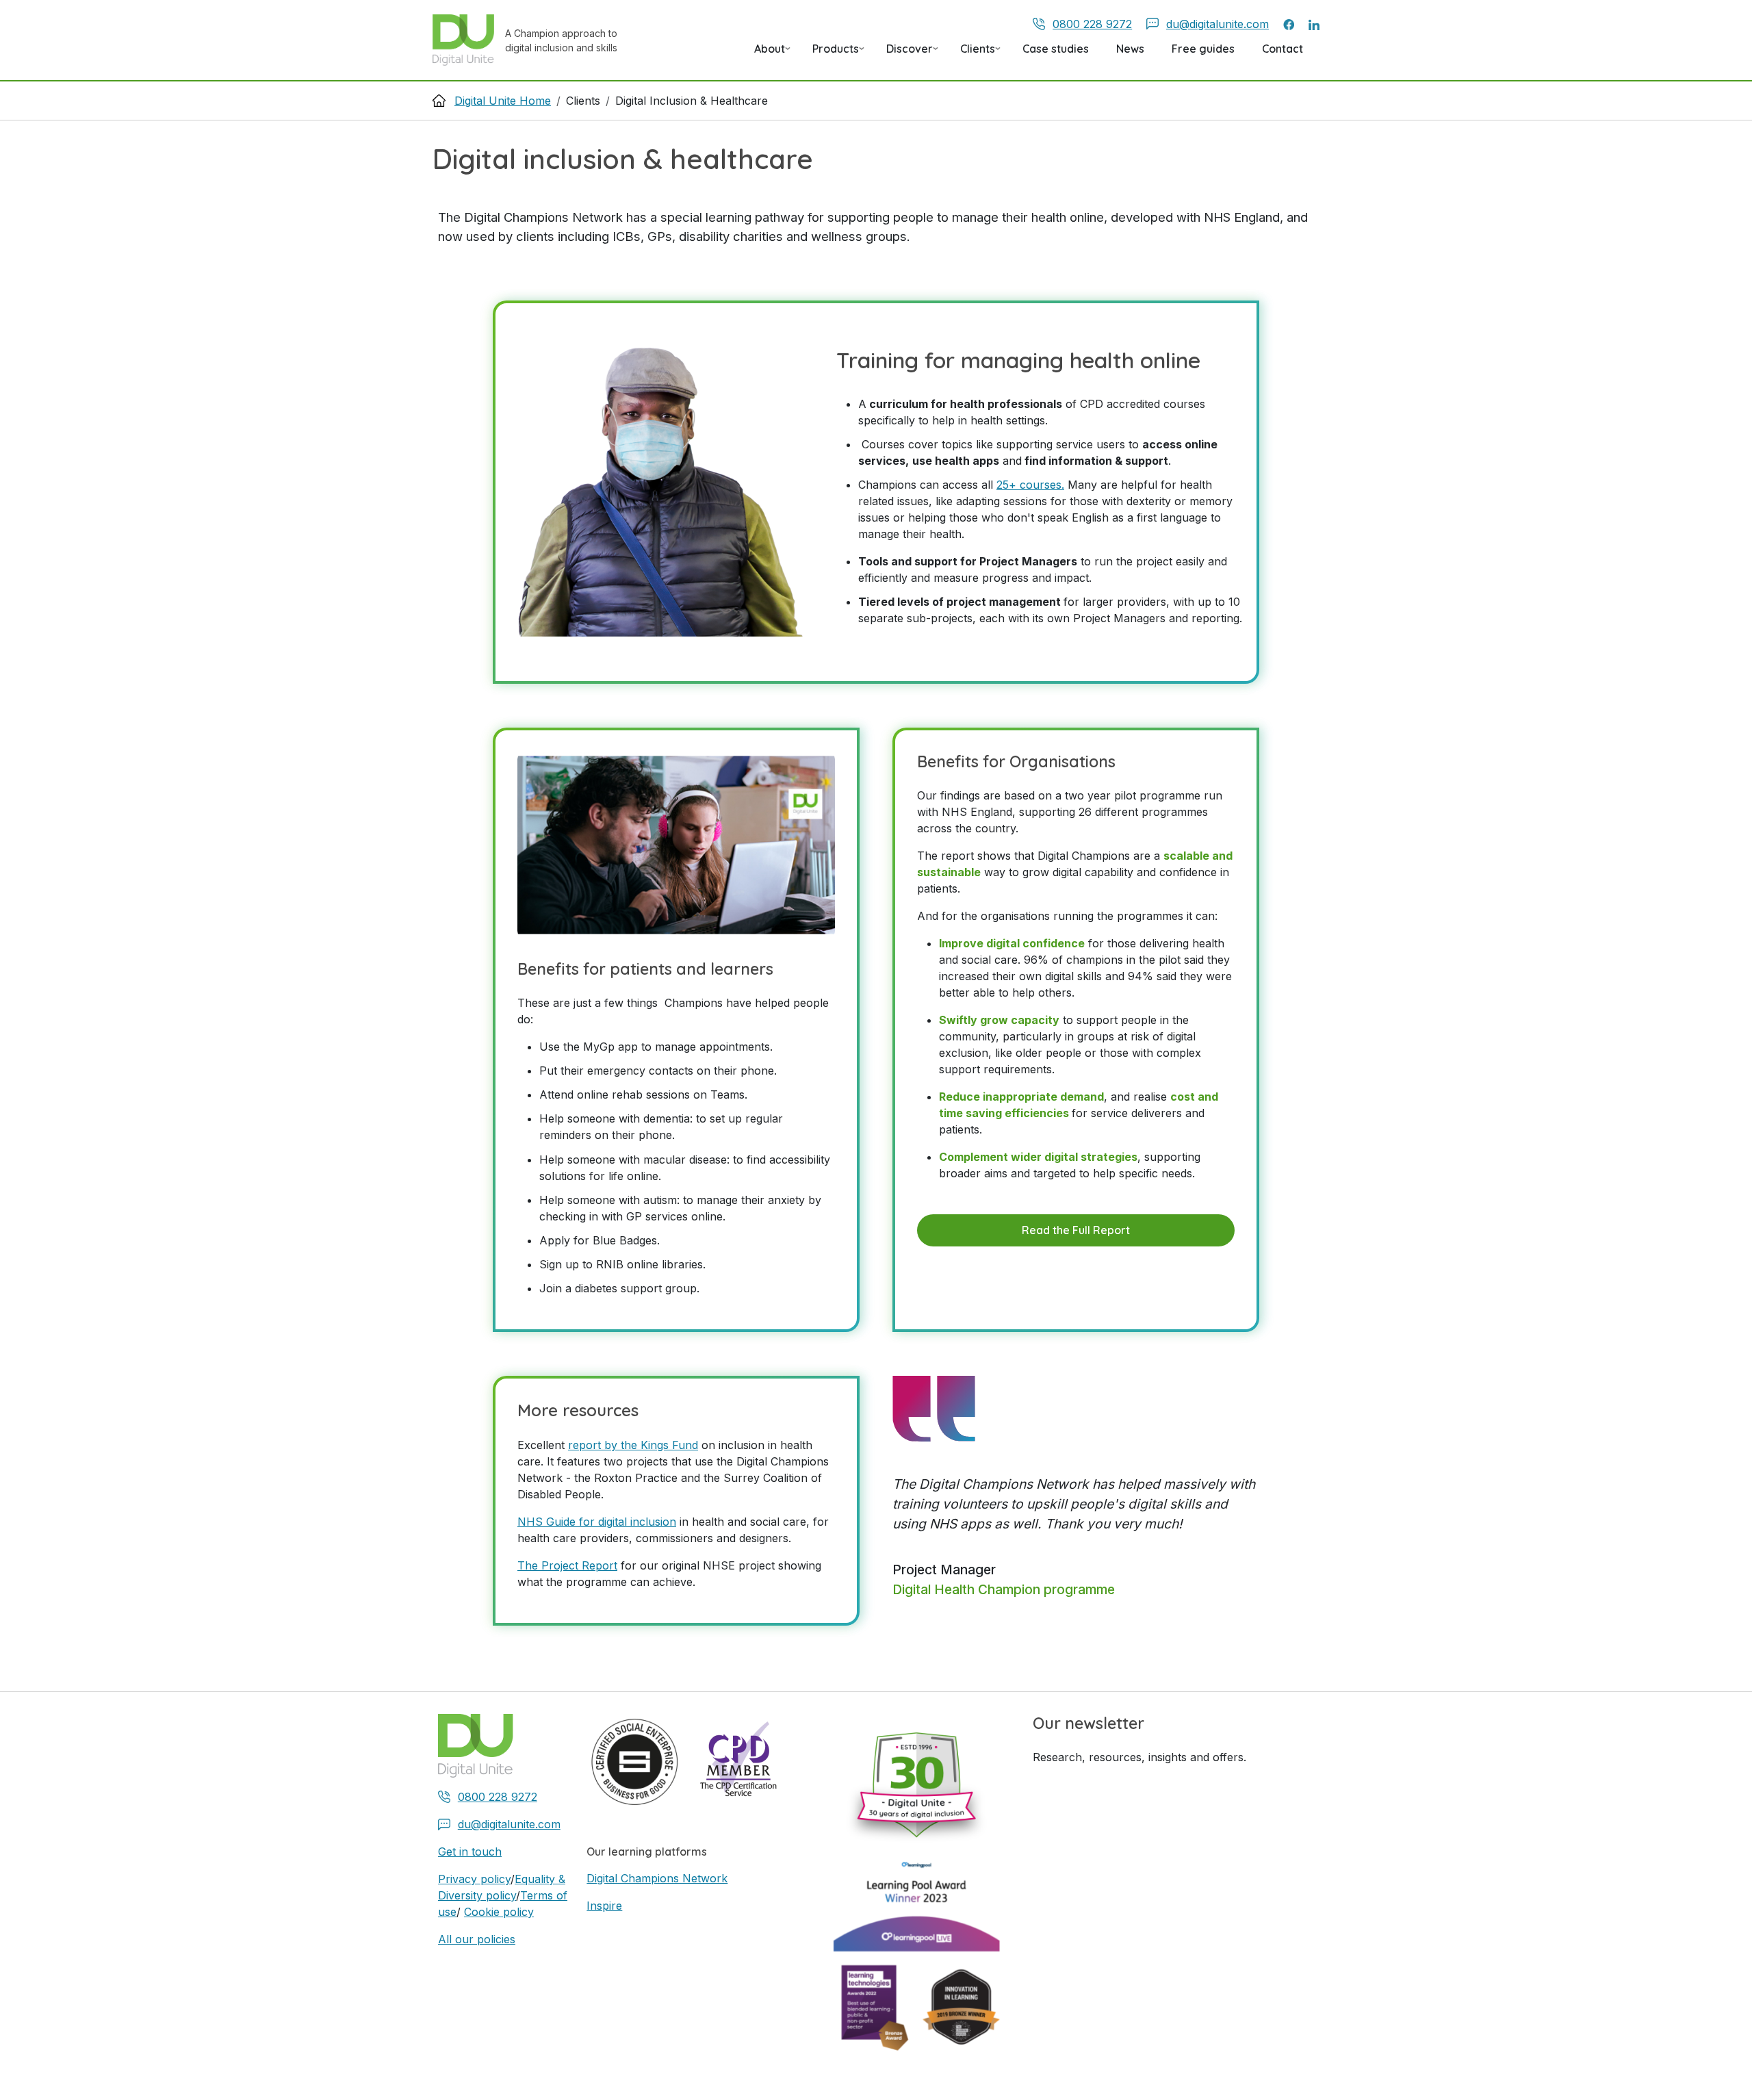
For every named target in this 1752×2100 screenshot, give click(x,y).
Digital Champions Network (657, 1878)
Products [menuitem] (830, 53)
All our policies (477, 1939)
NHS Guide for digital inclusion (597, 1522)
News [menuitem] (1130, 49)
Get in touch (470, 1852)
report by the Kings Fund (633, 1445)
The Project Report (567, 1565)
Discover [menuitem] (904, 53)
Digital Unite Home (503, 101)
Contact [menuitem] (1283, 49)
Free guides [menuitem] (1203, 49)
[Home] (469, 40)
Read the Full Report (1076, 1230)
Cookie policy (499, 1912)
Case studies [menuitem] (1056, 49)
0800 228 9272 (1092, 24)
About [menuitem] (764, 53)
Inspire (604, 1906)
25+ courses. (1030, 485)
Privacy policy (474, 1879)
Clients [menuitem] (972, 53)
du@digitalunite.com (1218, 24)
